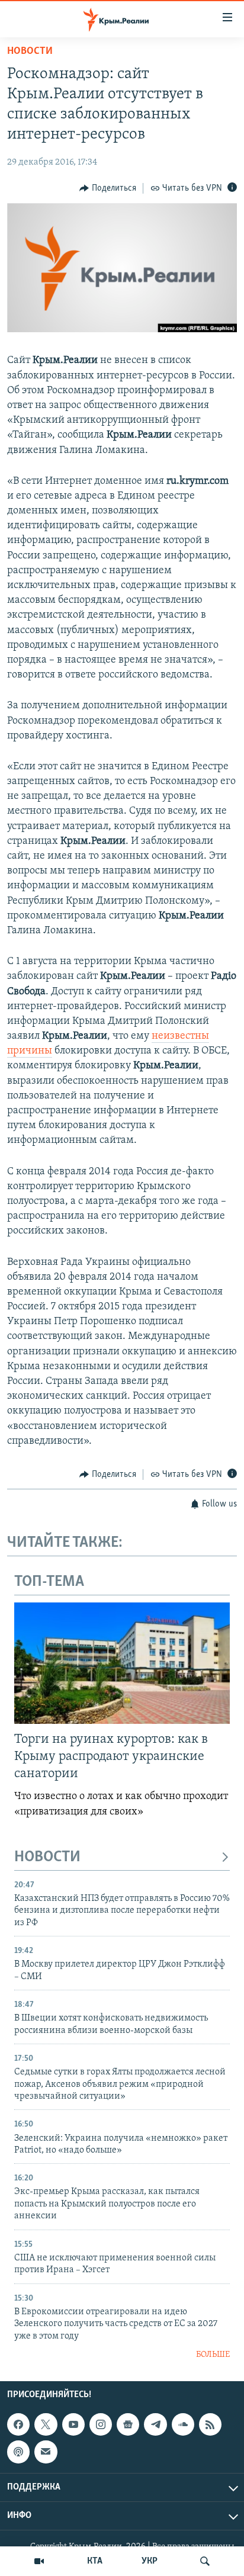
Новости (30, 52)
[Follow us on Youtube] (73, 2424)
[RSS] (210, 2424)
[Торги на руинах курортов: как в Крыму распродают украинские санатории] (122, 1663)
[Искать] (205, 2561)
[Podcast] (18, 2452)
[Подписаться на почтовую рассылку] (46, 2452)
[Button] (108, 188)
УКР (150, 2561)
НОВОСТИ (47, 1857)
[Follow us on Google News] (128, 2424)
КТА (95, 2561)
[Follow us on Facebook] (18, 2424)
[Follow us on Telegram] (155, 2424)
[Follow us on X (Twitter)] (46, 2424)
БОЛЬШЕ (213, 2355)
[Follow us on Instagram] (101, 2424)
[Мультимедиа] (39, 2561)
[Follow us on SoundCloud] (183, 2424)
